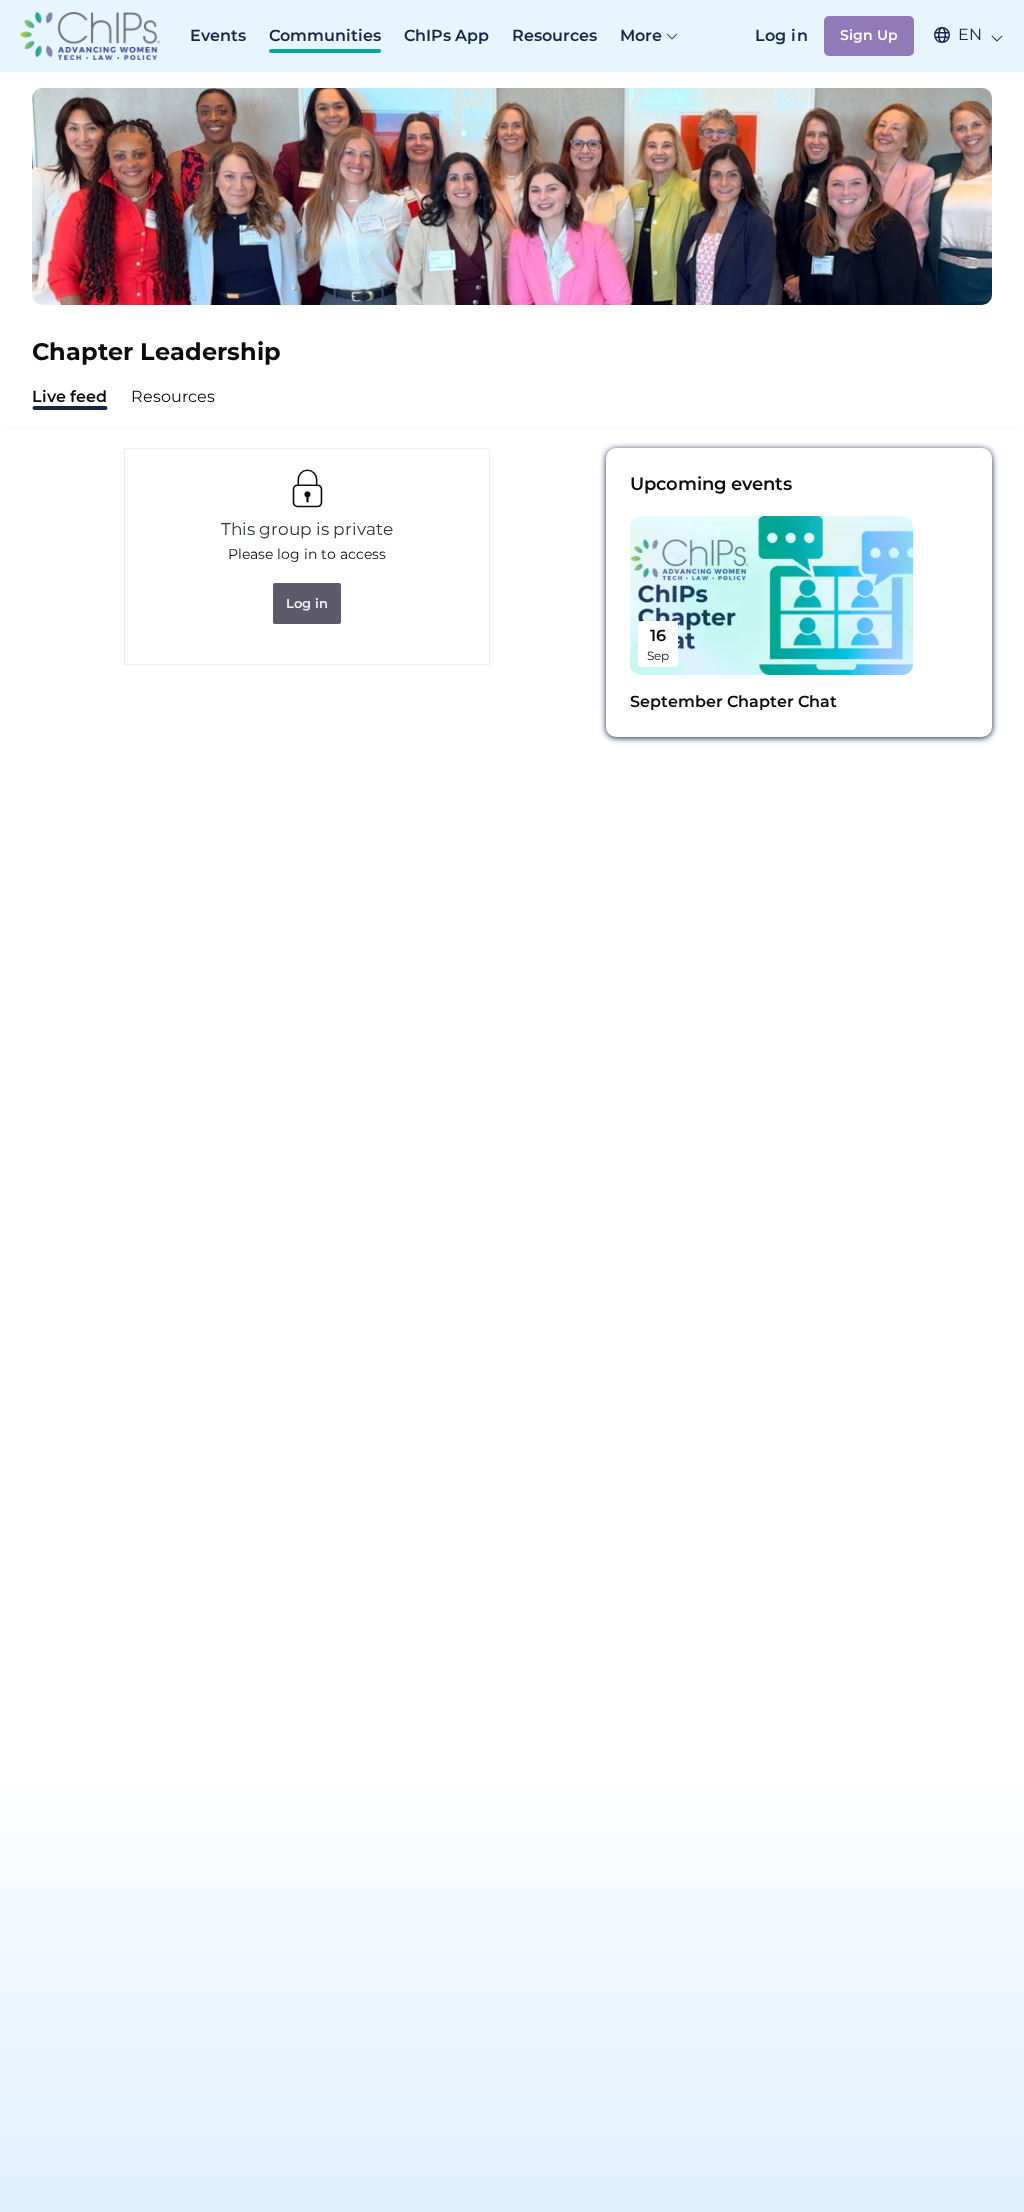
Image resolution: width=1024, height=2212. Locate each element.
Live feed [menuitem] (69, 396)
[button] (959, 35)
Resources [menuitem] (173, 396)
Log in (781, 35)
